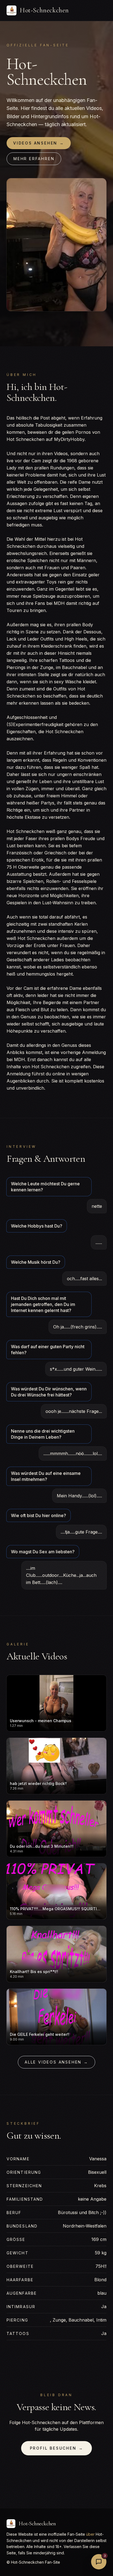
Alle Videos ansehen (56, 2062)
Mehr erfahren (34, 159)
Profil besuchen (57, 2448)
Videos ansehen (39, 143)
